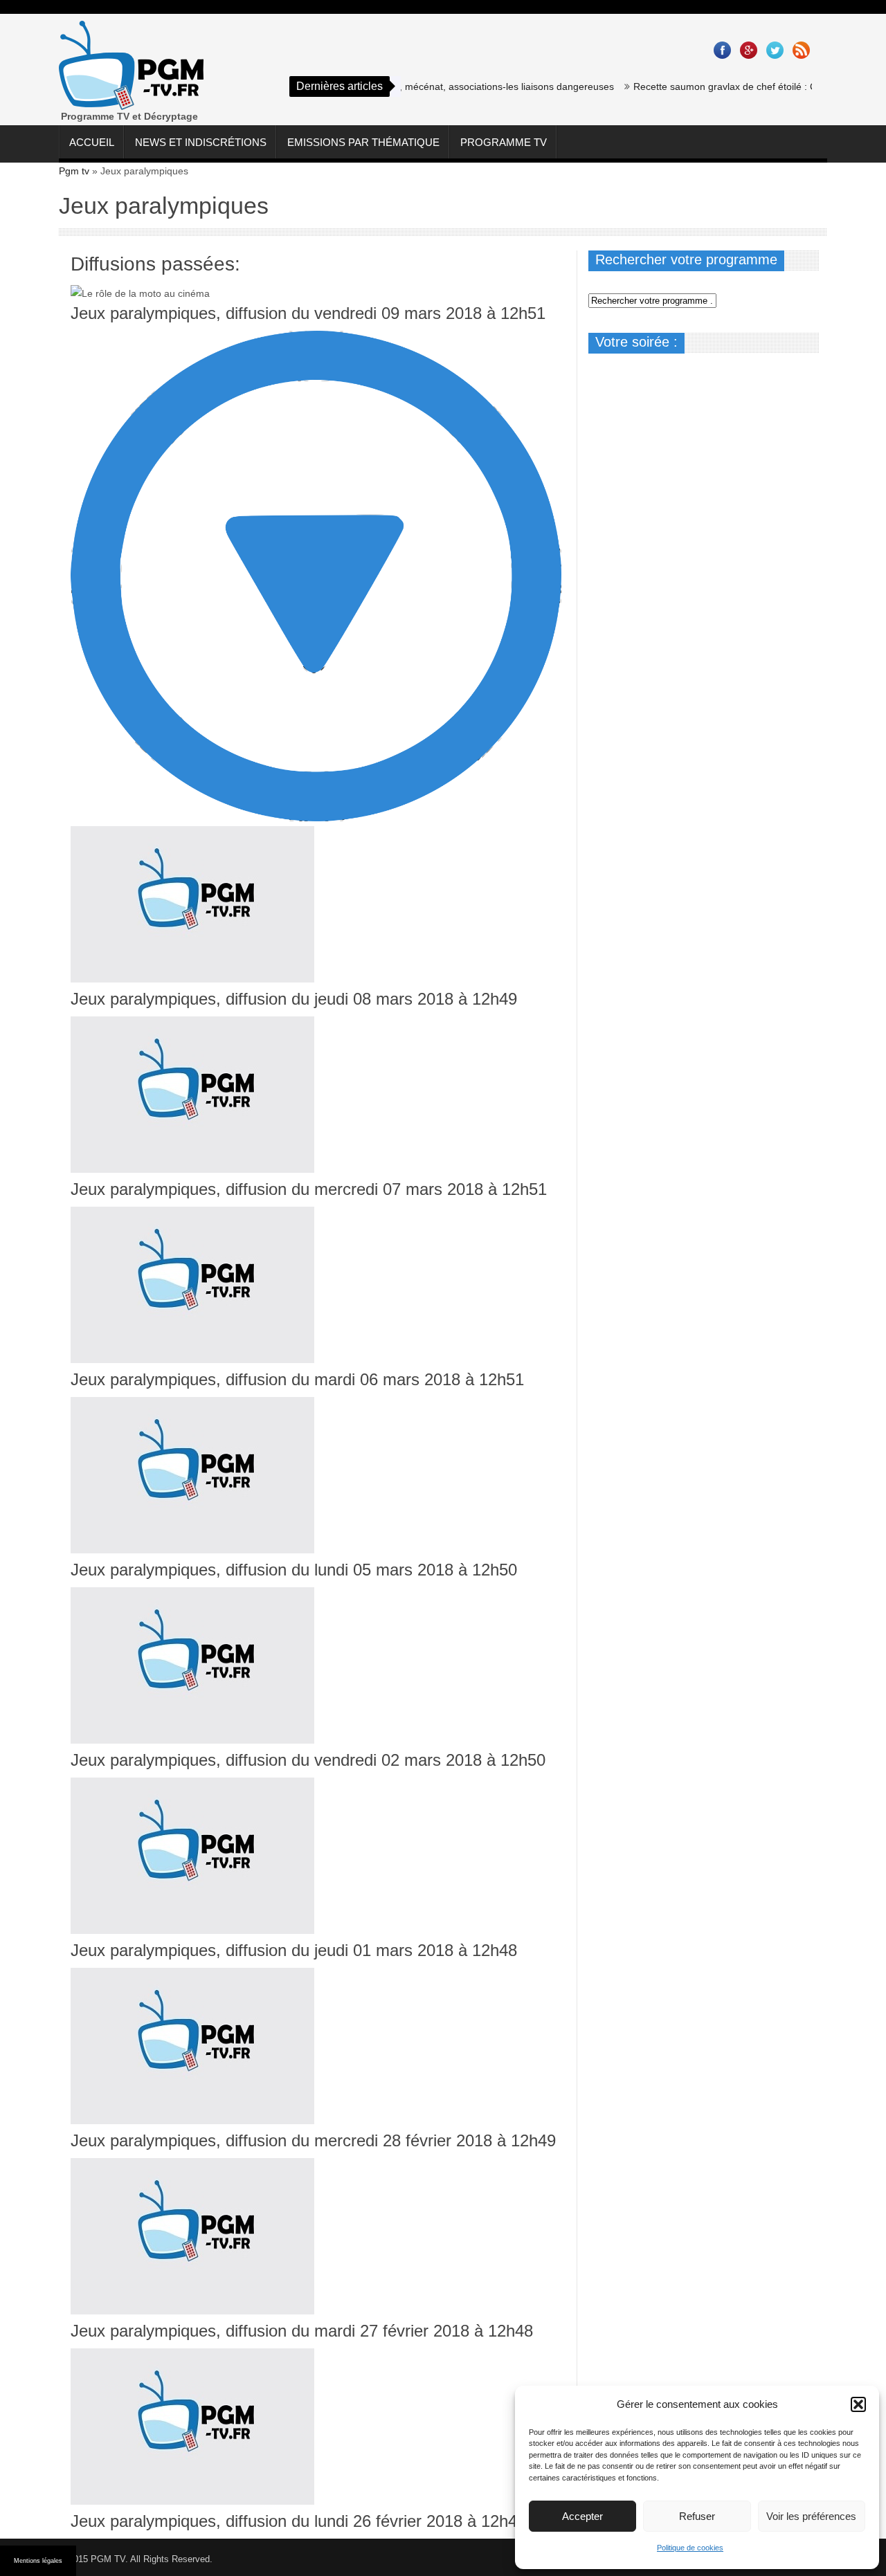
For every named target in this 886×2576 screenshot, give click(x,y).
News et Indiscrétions (201, 142)
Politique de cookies (690, 2548)
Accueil (92, 142)
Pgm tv (74, 171)
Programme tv (504, 142)
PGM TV (108, 2559)
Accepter (582, 2516)
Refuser (697, 2516)
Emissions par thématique (363, 142)
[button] (858, 2404)
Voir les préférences (811, 2516)
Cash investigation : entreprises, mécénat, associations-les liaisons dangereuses (407, 86)
